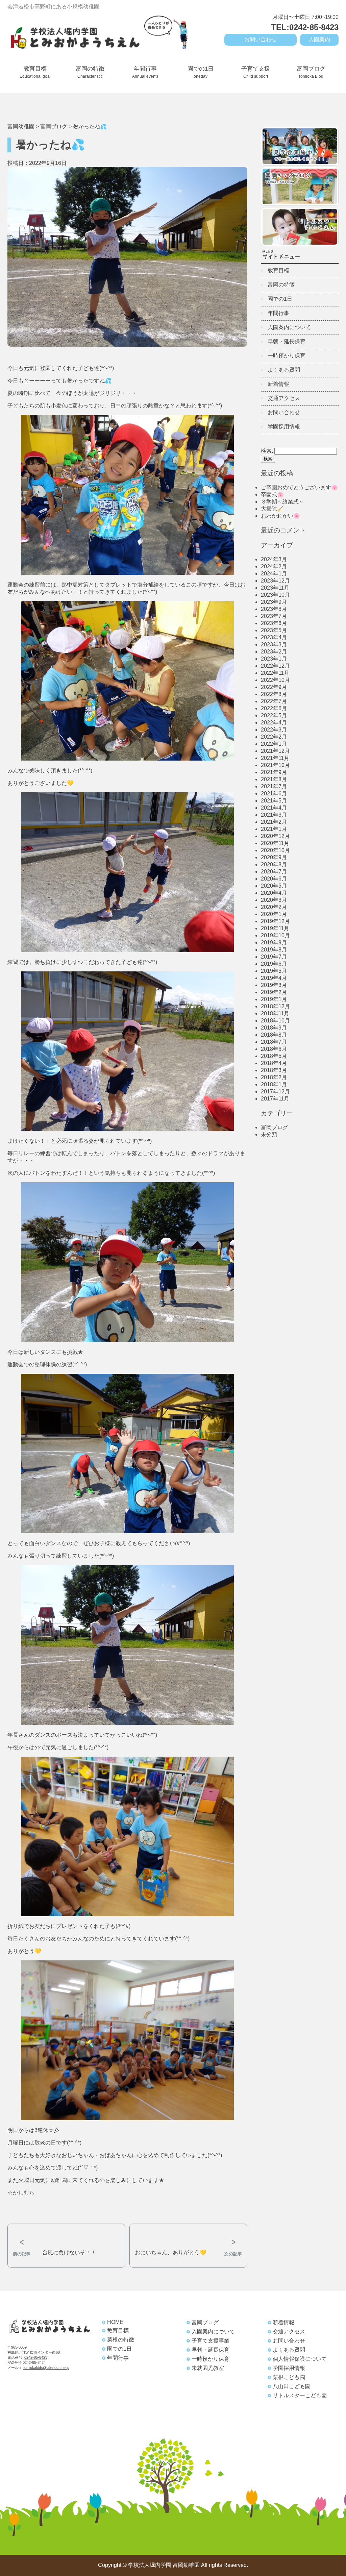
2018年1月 (274, 1084)
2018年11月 (275, 1013)
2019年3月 (274, 985)
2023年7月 (274, 616)
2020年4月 (274, 893)
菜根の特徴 (121, 2340)
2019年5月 (274, 971)
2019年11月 (275, 928)
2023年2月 (274, 652)
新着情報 (278, 384)
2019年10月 (275, 935)
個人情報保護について (300, 2359)
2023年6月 (274, 623)
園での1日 (201, 72)
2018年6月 (274, 1049)
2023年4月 (274, 637)
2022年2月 (274, 737)
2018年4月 (274, 1063)
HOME (115, 2322)
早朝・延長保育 (287, 341)
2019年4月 (274, 978)
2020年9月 (274, 857)
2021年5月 (274, 801)
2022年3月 (274, 730)
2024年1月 (274, 574)
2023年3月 (274, 645)
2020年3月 (274, 900)
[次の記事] (188, 2229)
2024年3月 (274, 559)
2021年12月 (275, 751)
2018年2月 (274, 1077)
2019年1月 (274, 999)
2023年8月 (274, 609)
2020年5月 (274, 886)
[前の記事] (66, 2229)
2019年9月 (274, 943)
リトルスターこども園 (300, 2395)
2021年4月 (274, 808)
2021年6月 (274, 794)
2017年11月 (275, 1099)
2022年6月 (274, 708)
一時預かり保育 (287, 356)
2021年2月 (274, 822)
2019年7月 (274, 957)
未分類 (269, 1134)
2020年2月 (274, 907)
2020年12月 (275, 836)
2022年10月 (275, 680)
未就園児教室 (208, 2368)
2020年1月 (274, 914)
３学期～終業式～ (282, 502)
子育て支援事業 (211, 2341)
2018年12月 (275, 1006)
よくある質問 (284, 370)
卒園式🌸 (272, 494)
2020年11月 (275, 843)
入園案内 (319, 39)
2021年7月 (274, 786)
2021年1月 (274, 829)
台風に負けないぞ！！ (69, 2252)
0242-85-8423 (36, 2357)
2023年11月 (275, 588)
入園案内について (289, 327)
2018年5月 (274, 1056)
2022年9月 (274, 687)
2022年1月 (274, 744)
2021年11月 (275, 758)
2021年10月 (275, 765)
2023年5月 (274, 630)
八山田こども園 (292, 2386)
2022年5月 (274, 715)
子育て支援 (256, 72)
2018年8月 (274, 1035)
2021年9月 (274, 772)
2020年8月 (274, 864)
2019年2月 (274, 992)
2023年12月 (275, 581)
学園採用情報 (284, 427)
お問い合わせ (261, 39)
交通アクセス (284, 398)
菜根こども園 (289, 2377)
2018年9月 (274, 1028)
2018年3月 (274, 1070)
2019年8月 (274, 950)
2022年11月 (275, 673)
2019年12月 (275, 921)
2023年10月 (275, 595)
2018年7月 (274, 1042)
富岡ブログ (311, 72)
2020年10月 (275, 850)
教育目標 (35, 72)
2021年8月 (274, 779)
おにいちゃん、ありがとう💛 (171, 2252)
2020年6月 (274, 879)
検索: (267, 451)
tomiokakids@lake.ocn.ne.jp (46, 2368)
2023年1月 (274, 659)
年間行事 (145, 72)
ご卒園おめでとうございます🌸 (299, 487)
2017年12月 (275, 1092)
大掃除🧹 (272, 509)
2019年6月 (274, 964)
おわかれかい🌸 (280, 516)
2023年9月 (274, 602)
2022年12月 (275, 666)
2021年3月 (274, 815)
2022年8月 (274, 694)
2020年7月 (274, 872)
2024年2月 (274, 566)
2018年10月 (275, 1021)
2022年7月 (274, 701)
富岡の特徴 (90, 72)
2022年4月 (274, 723)
